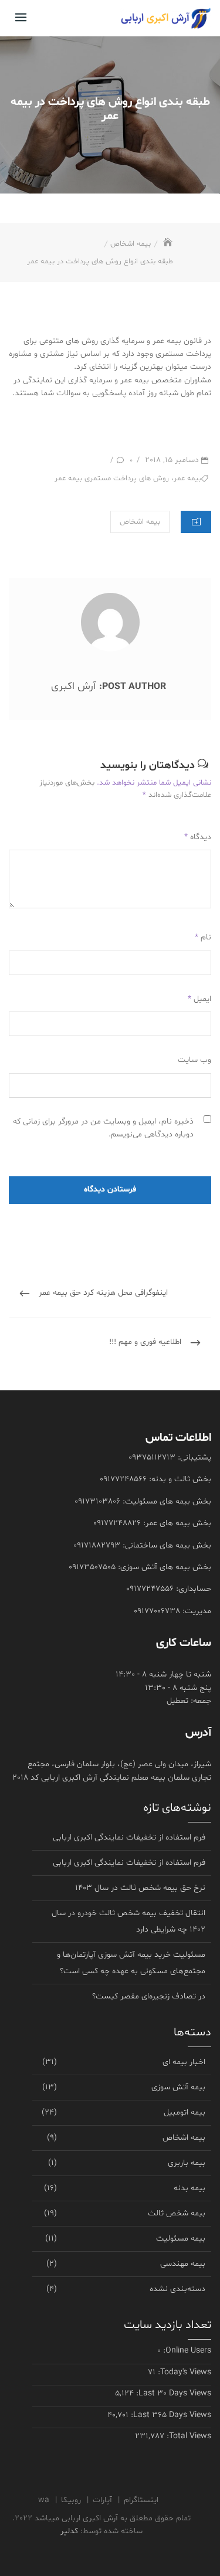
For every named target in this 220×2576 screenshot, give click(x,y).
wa (44, 2500)
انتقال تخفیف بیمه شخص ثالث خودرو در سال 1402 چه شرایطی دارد (128, 1921)
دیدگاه (198, 837)
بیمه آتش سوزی (178, 2087)
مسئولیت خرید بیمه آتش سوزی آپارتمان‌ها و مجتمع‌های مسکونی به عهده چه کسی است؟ (131, 1963)
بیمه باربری (187, 2163)
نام (203, 937)
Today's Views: (183, 2372)
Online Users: (186, 2351)
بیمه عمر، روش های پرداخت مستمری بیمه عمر (128, 478)
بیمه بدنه (189, 2188)
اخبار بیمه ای (184, 2062)
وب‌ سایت (194, 1060)
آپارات (102, 2500)
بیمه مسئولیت (181, 2239)
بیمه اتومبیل (185, 2112)
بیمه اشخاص (140, 522)
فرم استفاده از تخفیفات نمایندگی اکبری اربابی (129, 1837)
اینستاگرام (141, 2500)
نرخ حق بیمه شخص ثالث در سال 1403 (140, 1888)
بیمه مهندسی (183, 2264)
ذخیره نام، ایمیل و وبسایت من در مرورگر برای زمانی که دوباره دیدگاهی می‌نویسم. (103, 1128)
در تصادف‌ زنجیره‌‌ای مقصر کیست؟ (149, 1996)
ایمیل (199, 999)
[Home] (167, 244)
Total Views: (188, 2436)
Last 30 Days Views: (172, 2393)
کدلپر (69, 2531)
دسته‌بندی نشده (177, 2289)
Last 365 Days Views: (170, 2415)
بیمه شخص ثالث (177, 2213)
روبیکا (71, 2500)
